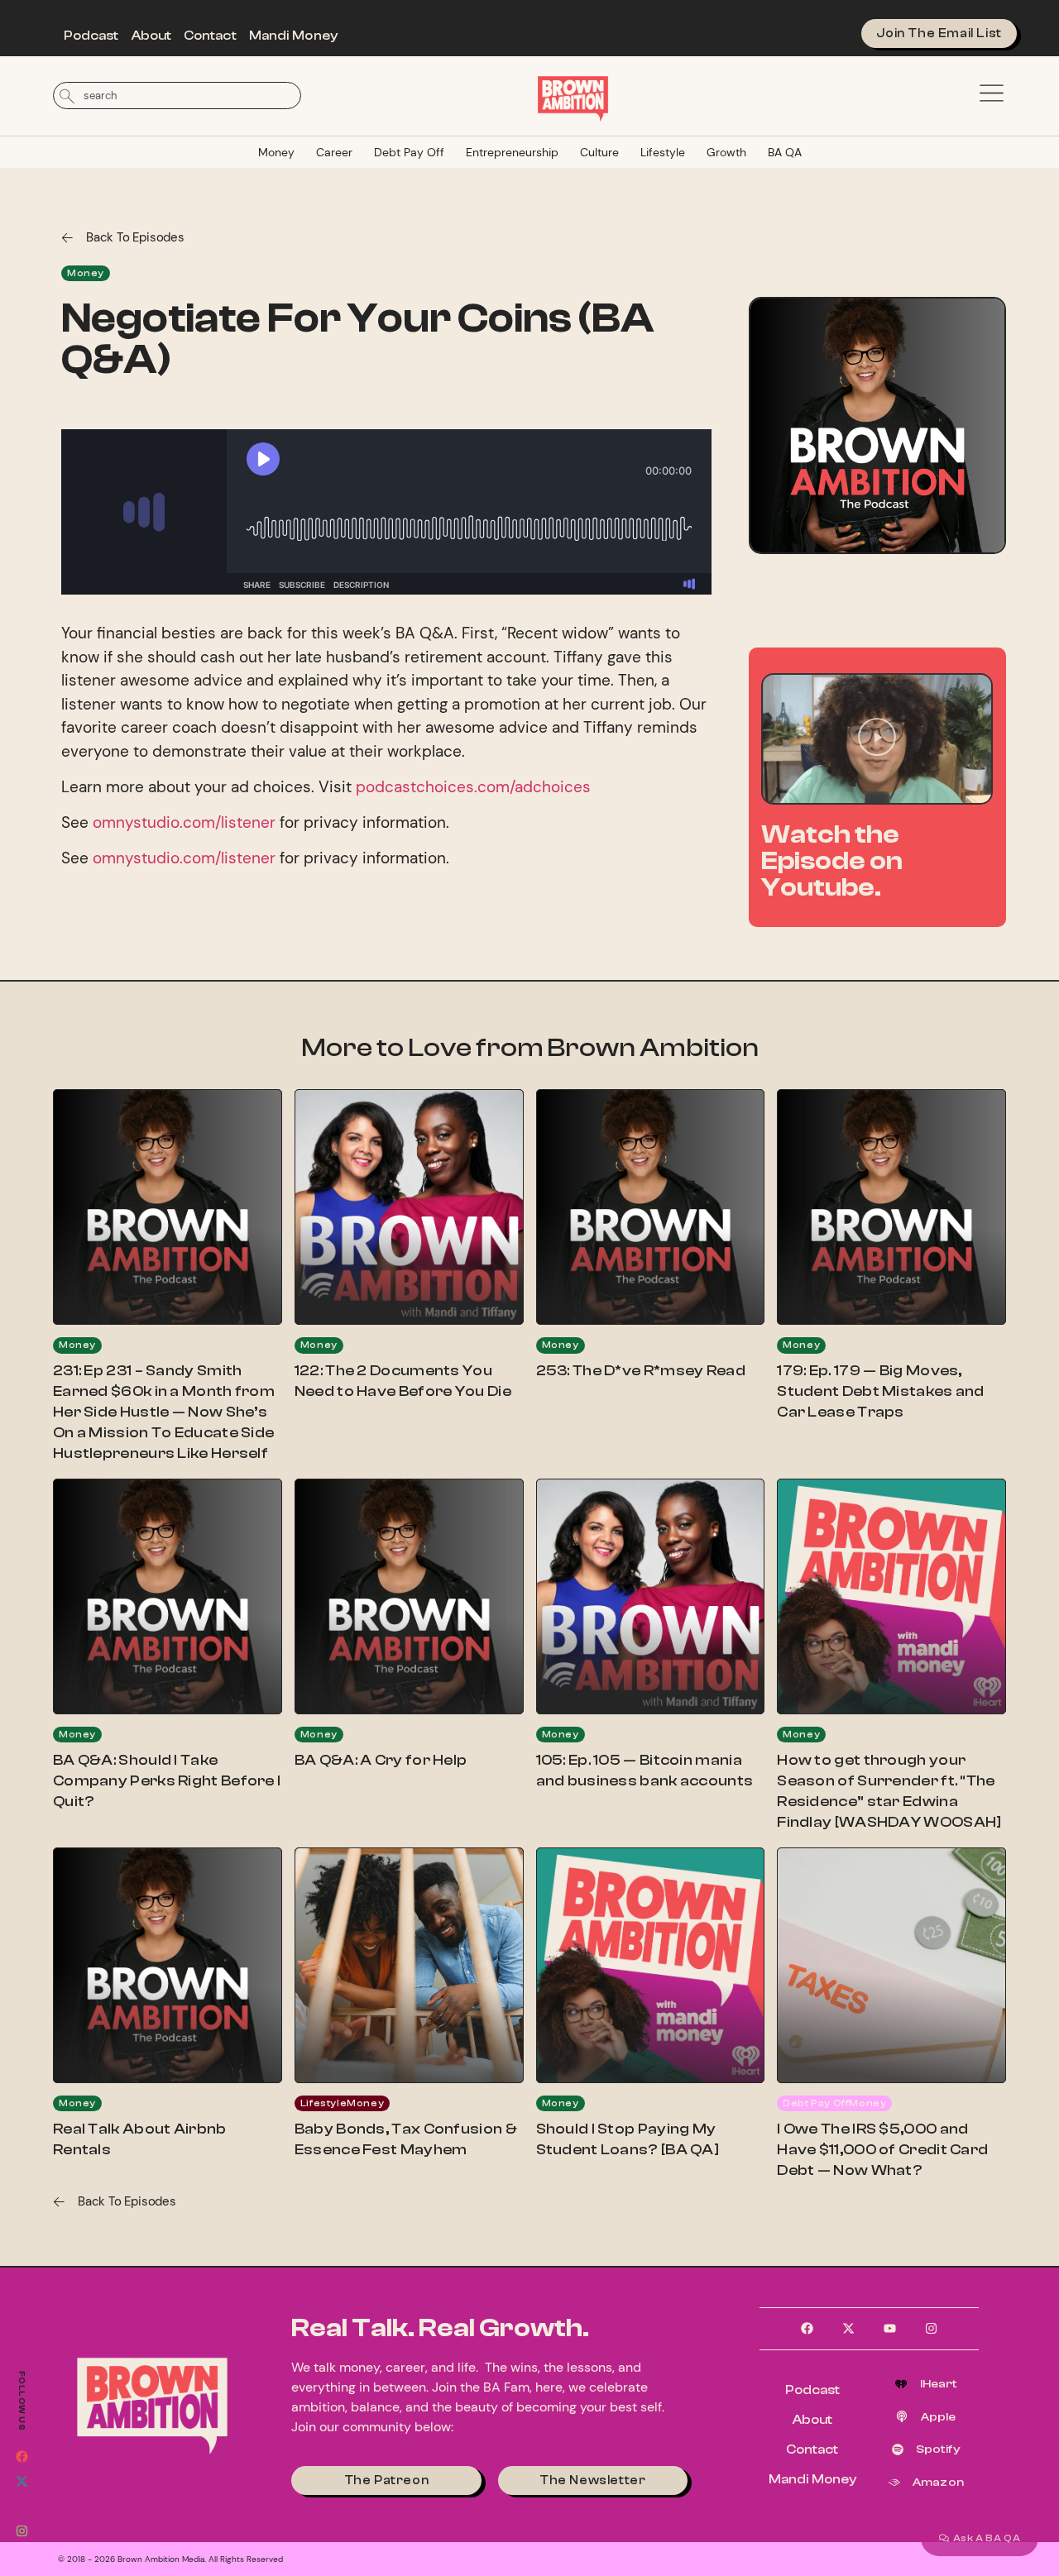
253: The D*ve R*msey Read (641, 1371)
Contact (210, 36)
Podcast (91, 36)
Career (334, 152)
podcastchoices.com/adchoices (473, 787)
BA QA (785, 152)
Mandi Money (293, 36)
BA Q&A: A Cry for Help (381, 1760)
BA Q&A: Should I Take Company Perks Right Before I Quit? (167, 1781)
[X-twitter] (22, 2481)
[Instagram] (22, 2531)
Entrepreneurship (512, 152)
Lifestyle (663, 152)
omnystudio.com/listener (184, 822)
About (152, 36)
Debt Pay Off (409, 152)
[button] (877, 739)
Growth (726, 152)
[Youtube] (22, 2506)
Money (276, 152)
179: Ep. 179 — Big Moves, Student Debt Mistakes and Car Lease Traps (881, 1391)
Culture (599, 152)
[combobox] (177, 96)
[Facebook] (22, 2456)
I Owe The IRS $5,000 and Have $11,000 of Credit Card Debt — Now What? (882, 2150)
